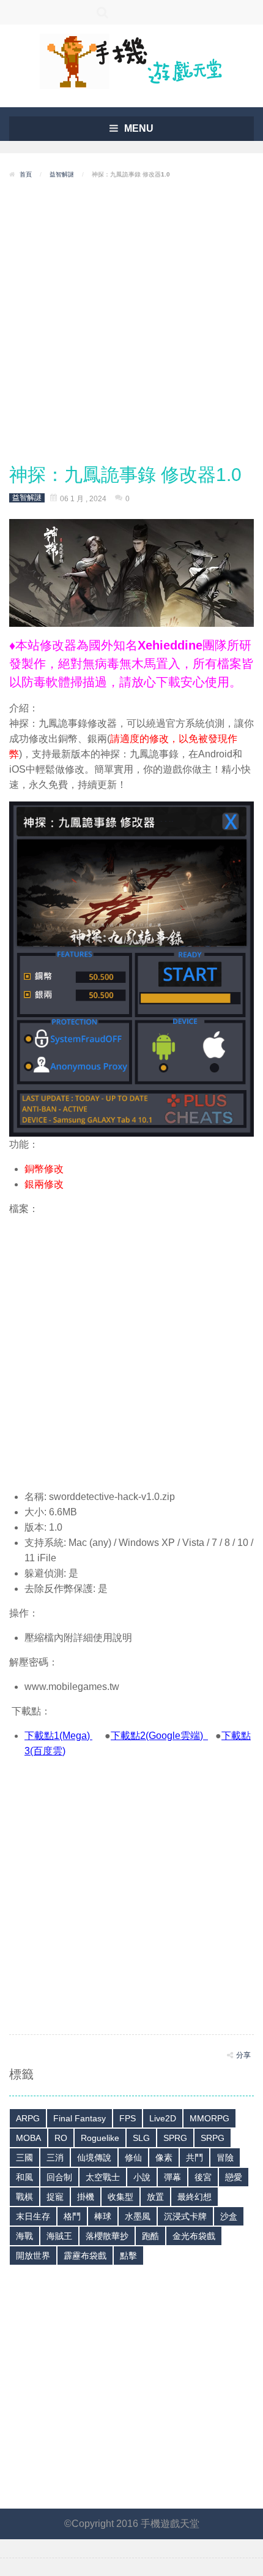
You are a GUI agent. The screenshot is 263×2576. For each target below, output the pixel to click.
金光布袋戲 (194, 2236)
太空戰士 (103, 2177)
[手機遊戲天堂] (131, 60)
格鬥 (72, 2216)
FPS (128, 2118)
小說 (142, 2177)
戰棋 (24, 2197)
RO (61, 2138)
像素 (164, 2157)
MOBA (28, 2138)
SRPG (213, 2138)
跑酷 (150, 2236)
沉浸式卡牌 (185, 2216)
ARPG (28, 2118)
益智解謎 (62, 174)
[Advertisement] (131, 322)
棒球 (103, 2216)
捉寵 (55, 2197)
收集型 (120, 2197)
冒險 (225, 2157)
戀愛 (234, 2177)
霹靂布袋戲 (85, 2256)
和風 (24, 2177)
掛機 (86, 2197)
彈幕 (172, 2177)
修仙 (133, 2157)
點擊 (128, 2256)
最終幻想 (194, 2197)
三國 (24, 2157)
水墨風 (138, 2216)
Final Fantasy (80, 2118)
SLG (141, 2138)
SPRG (175, 2138)
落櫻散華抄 (107, 2236)
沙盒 (229, 2216)
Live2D (163, 2118)
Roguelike (100, 2138)
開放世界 (33, 2256)
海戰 (24, 2236)
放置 (155, 2197)
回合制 (59, 2177)
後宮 (203, 2177)
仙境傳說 (94, 2157)
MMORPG (209, 2118)
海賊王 (59, 2236)
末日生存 (33, 2216)
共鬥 (194, 2157)
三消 (55, 2157)
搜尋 (102, 12)
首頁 (26, 174)
